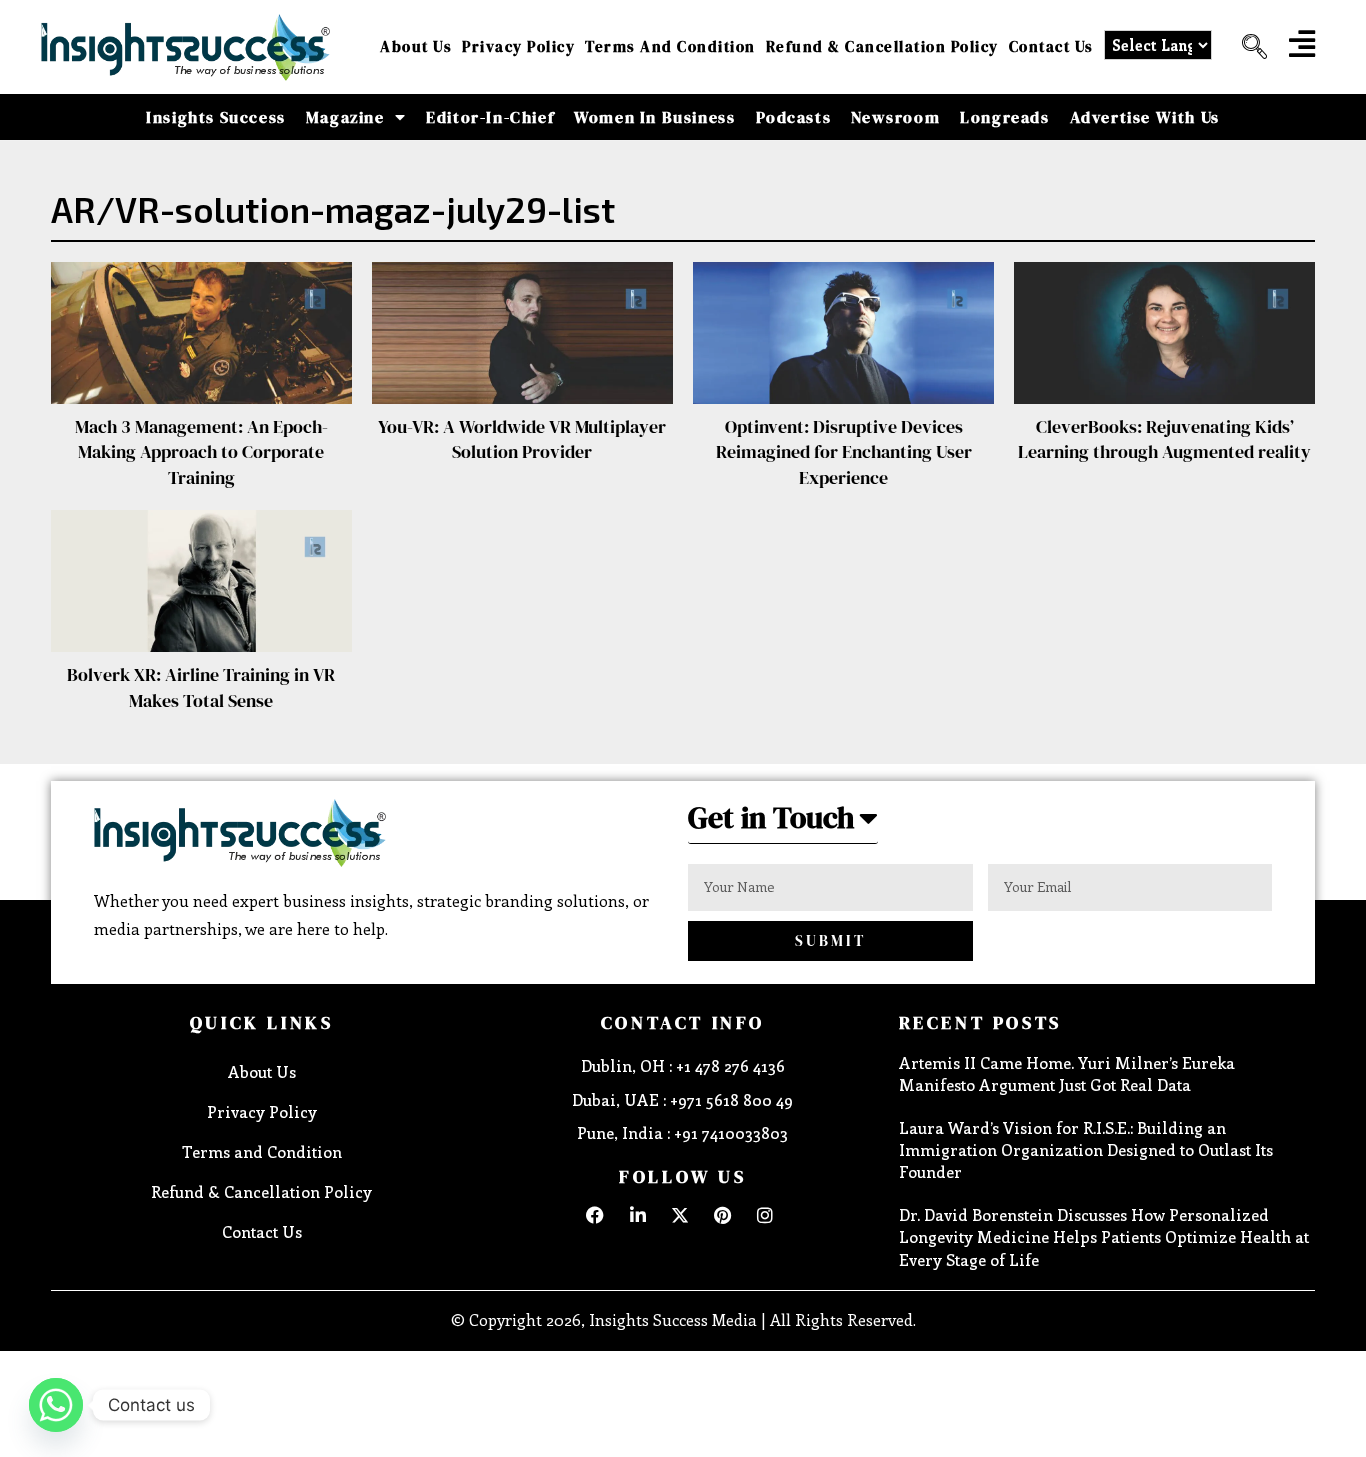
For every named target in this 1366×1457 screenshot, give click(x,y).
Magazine (345, 117)
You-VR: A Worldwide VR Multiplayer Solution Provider (522, 439)
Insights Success (216, 117)
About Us (416, 46)
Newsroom (895, 117)
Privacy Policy (518, 46)
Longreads (1004, 117)
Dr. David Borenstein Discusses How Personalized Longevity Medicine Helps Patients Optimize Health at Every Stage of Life (1104, 1237)
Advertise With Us (1145, 117)
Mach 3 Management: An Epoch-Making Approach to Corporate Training (201, 451)
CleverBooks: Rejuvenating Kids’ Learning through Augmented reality (1164, 439)
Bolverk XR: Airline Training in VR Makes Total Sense (201, 687)
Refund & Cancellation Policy (882, 46)
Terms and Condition (670, 46)
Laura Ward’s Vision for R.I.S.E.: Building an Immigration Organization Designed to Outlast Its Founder (1086, 1150)
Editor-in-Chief (490, 117)
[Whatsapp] (56, 1405)
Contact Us (1051, 46)
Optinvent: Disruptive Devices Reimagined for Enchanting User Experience (844, 451)
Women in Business (654, 117)
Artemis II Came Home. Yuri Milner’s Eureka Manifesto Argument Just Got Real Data (1067, 1073)
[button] (1247, 47)
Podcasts (794, 117)
